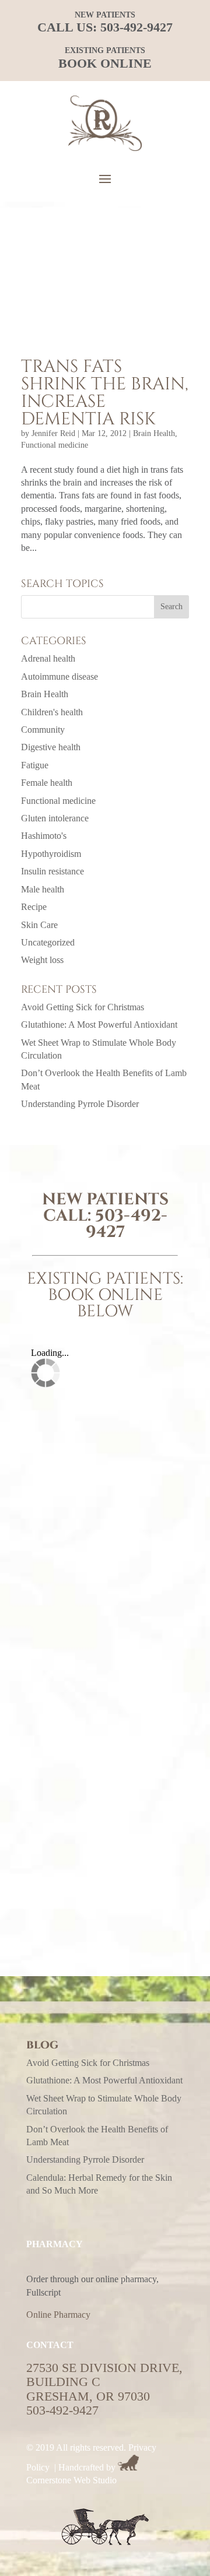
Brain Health (154, 433)
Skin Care (39, 925)
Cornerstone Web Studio (71, 2480)
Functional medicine (55, 445)
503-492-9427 (136, 27)
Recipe (34, 907)
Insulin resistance (52, 871)
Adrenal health (48, 658)
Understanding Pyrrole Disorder (80, 1104)
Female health (47, 783)
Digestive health (51, 747)
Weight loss (42, 960)
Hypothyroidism (51, 854)
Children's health (52, 712)
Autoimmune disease (60, 676)
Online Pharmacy (58, 2315)
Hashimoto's (44, 836)
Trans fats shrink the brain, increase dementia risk (105, 393)
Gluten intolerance (55, 818)
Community (43, 730)
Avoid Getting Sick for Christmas (83, 1007)
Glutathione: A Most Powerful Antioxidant (99, 1025)
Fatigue (35, 765)
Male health (43, 889)
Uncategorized (48, 942)
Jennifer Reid (53, 433)
